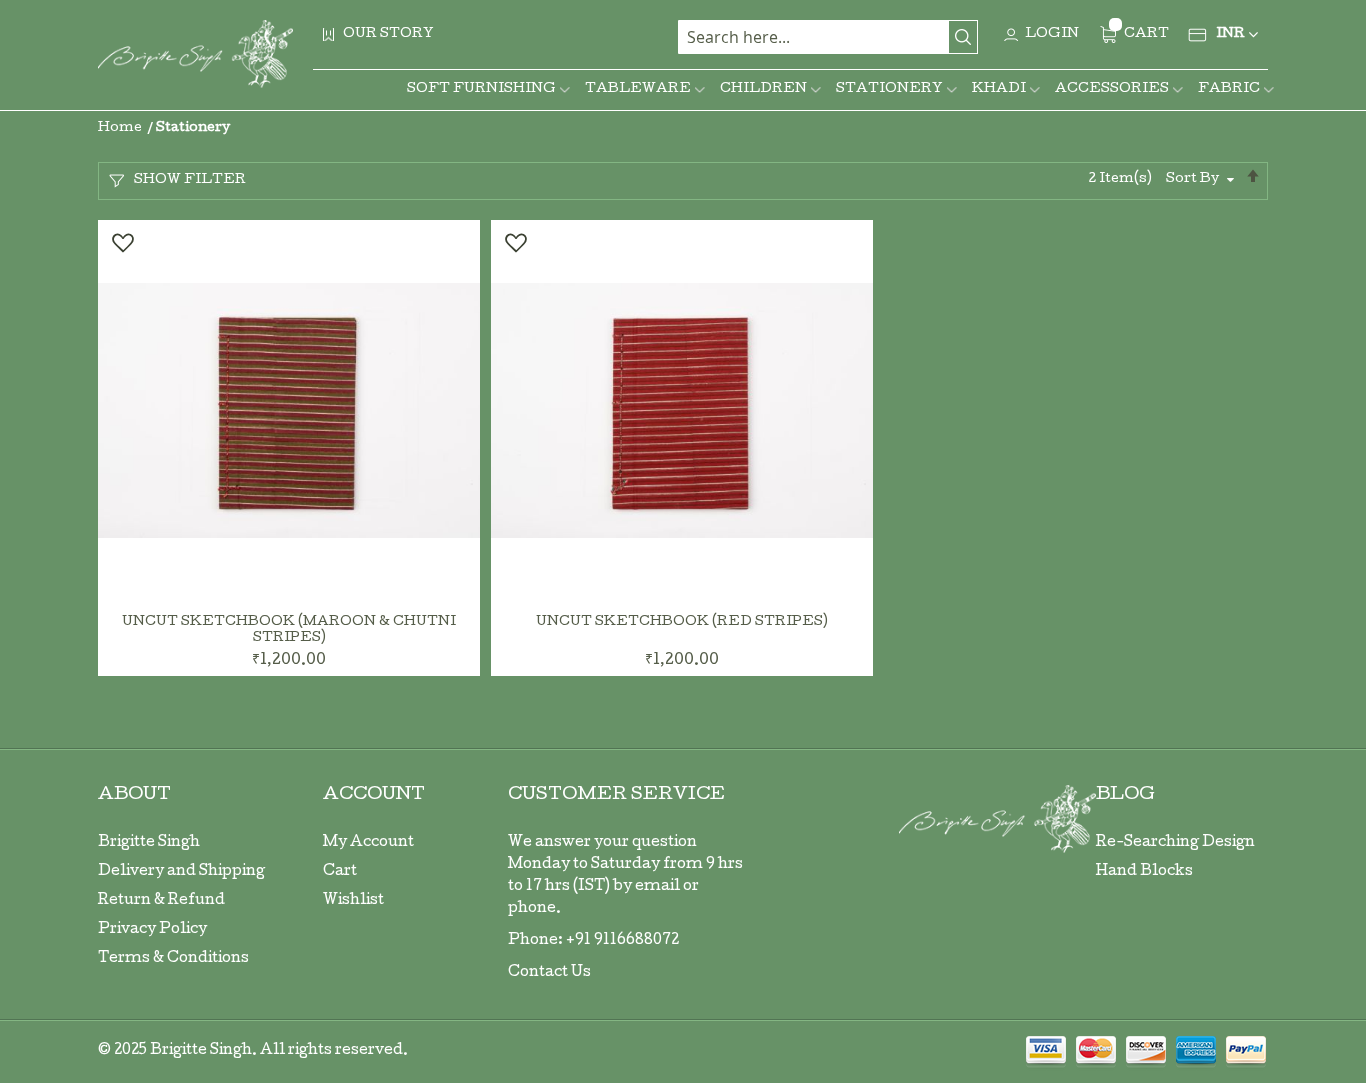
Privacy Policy (152, 930)
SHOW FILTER (190, 180)
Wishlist (353, 901)
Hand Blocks (1144, 872)
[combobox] (828, 37)
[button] (122, 243)
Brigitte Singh (149, 843)
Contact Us (549, 973)
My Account (368, 843)
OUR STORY (388, 34)
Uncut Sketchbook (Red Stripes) (682, 622)
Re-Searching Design (1175, 843)
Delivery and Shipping (181, 872)
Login (1052, 34)
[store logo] (195, 54)
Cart (340, 872)
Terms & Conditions (173, 959)
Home (121, 128)
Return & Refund (161, 901)
